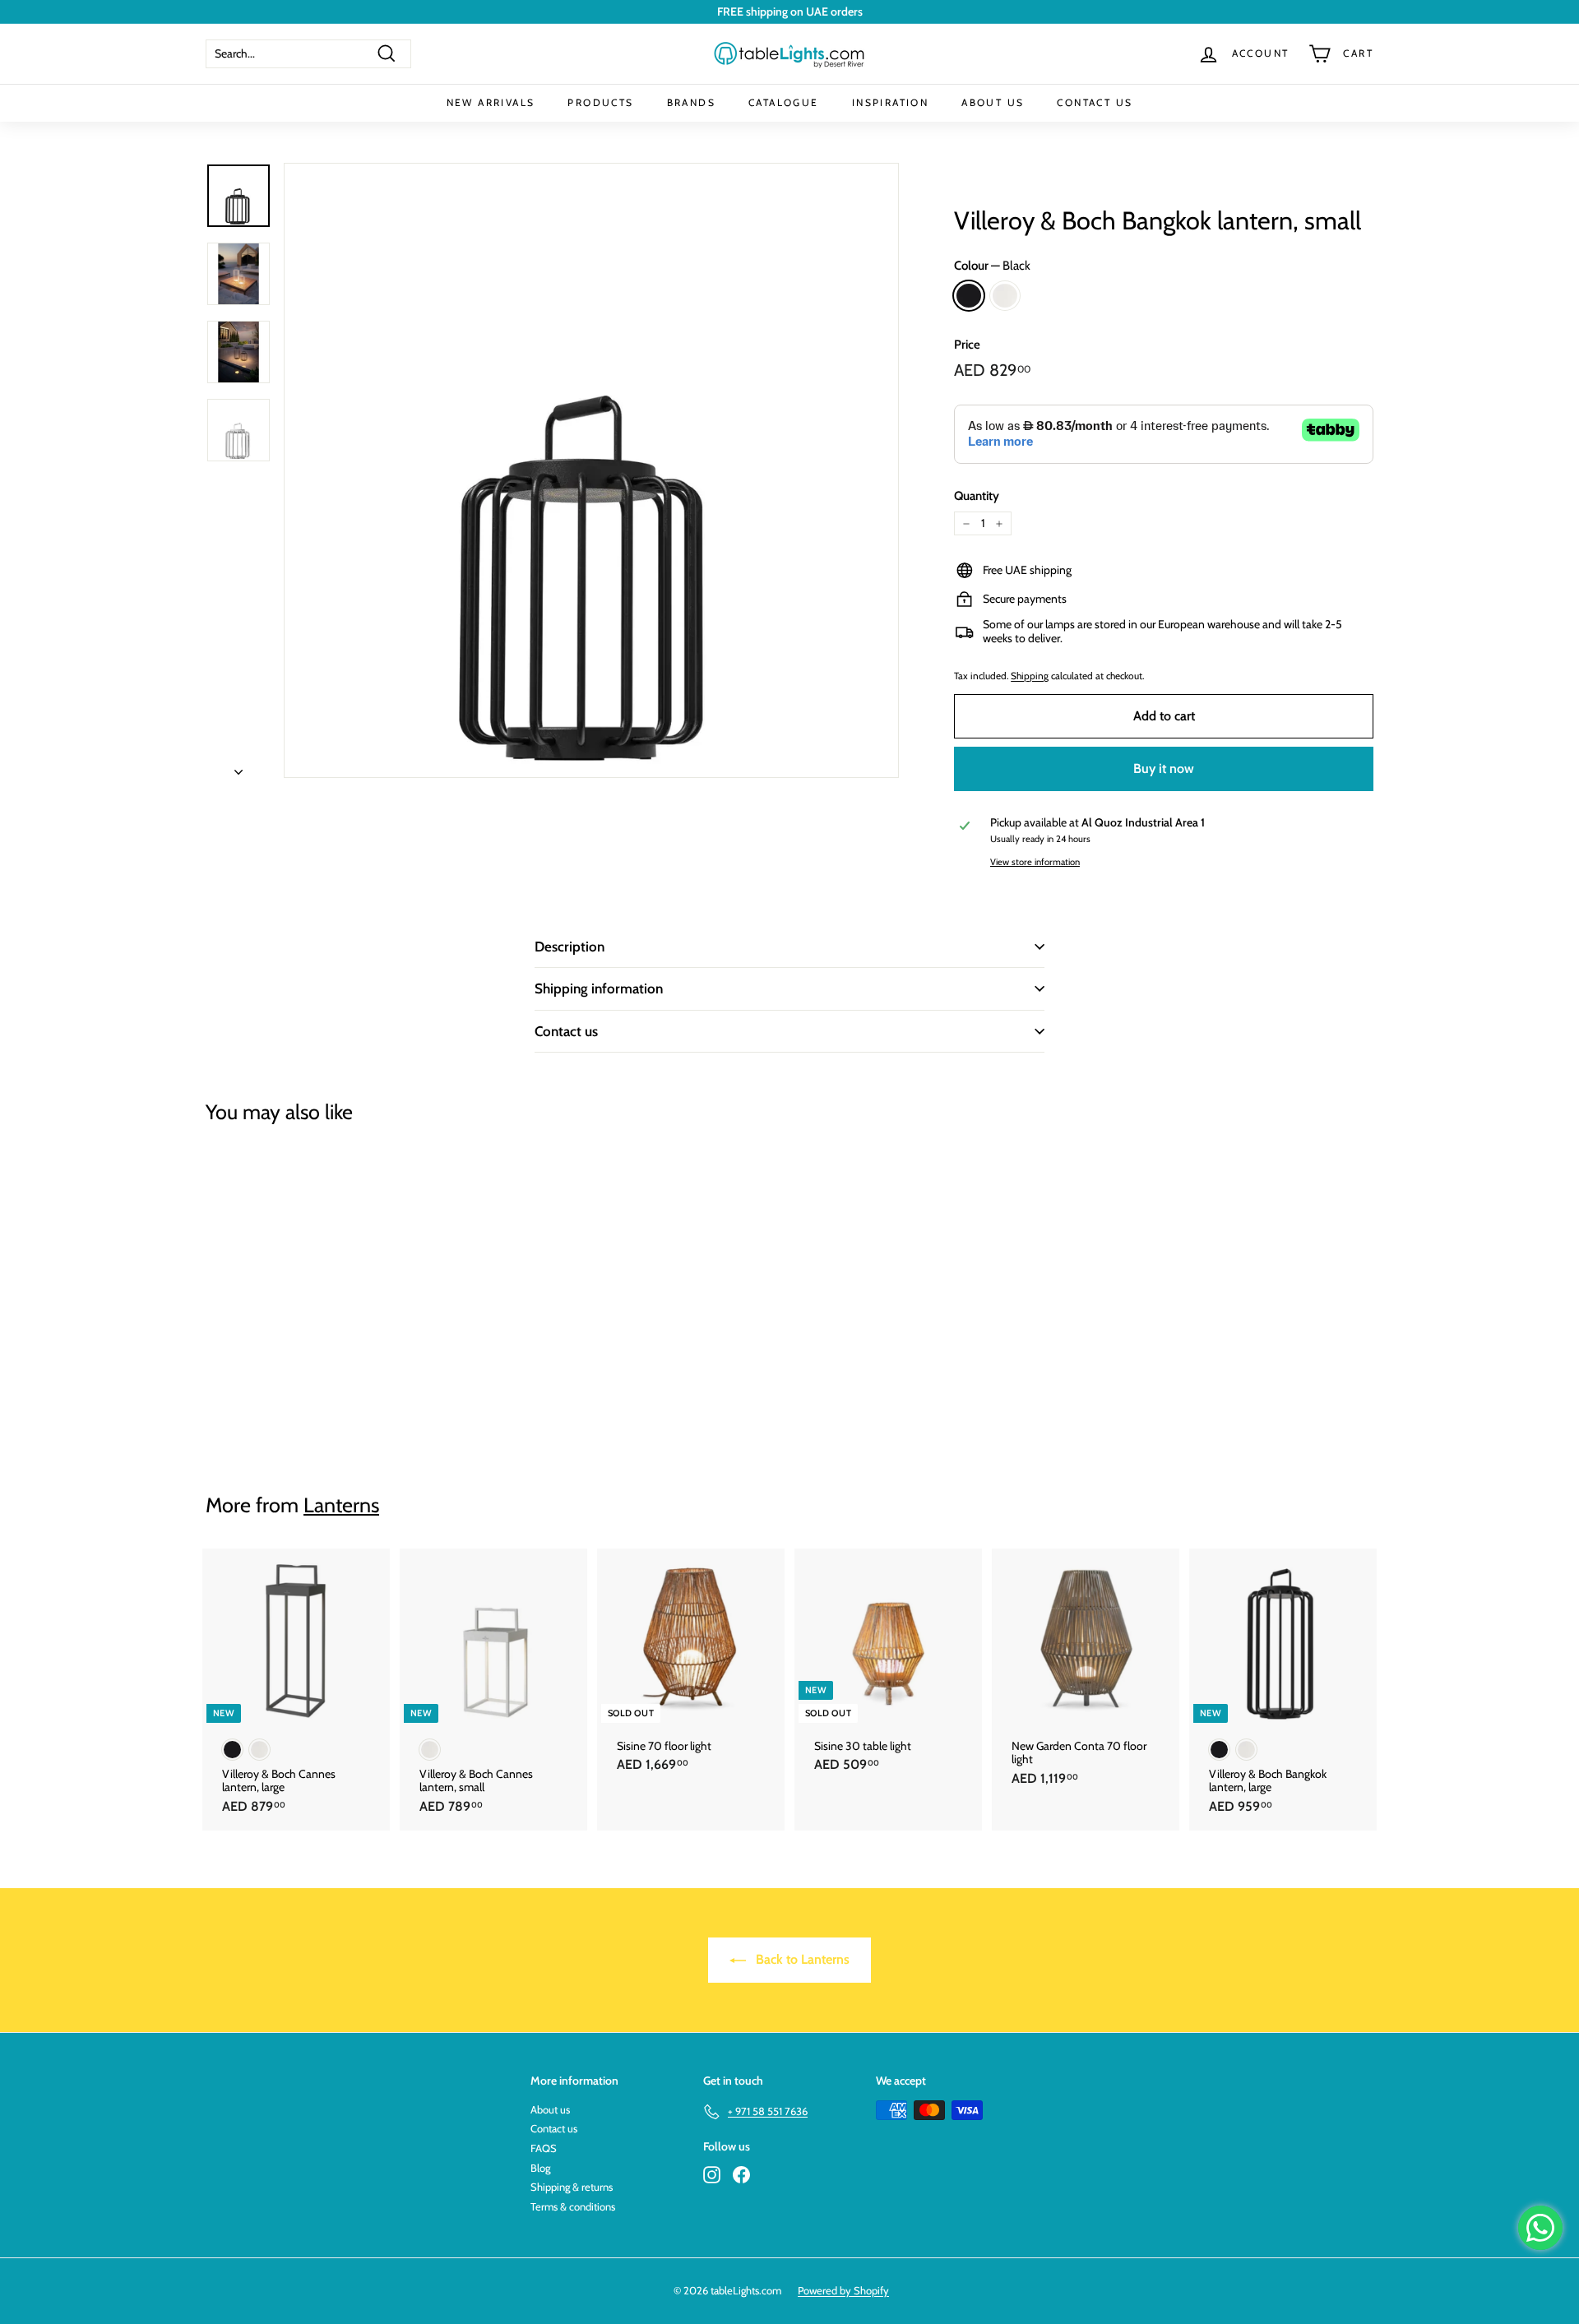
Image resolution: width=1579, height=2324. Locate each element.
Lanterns (341, 1505)
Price (967, 345)
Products (600, 102)
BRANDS (691, 102)
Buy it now (1164, 768)
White (1005, 296)
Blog (540, 2168)
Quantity (977, 496)
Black (969, 296)
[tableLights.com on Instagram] (712, 2175)
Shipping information (599, 988)
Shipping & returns (572, 2187)
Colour (992, 266)
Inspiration (890, 102)
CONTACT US (1095, 102)
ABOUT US (993, 102)
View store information (1035, 862)
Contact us (566, 1031)
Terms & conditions (573, 2206)
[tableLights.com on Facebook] (741, 2175)
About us (550, 2109)
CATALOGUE (784, 102)
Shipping (1030, 676)
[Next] (238, 767)
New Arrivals (491, 102)
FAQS (544, 2148)
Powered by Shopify (843, 2290)
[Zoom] (591, 470)
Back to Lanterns (801, 1959)
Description (570, 947)
